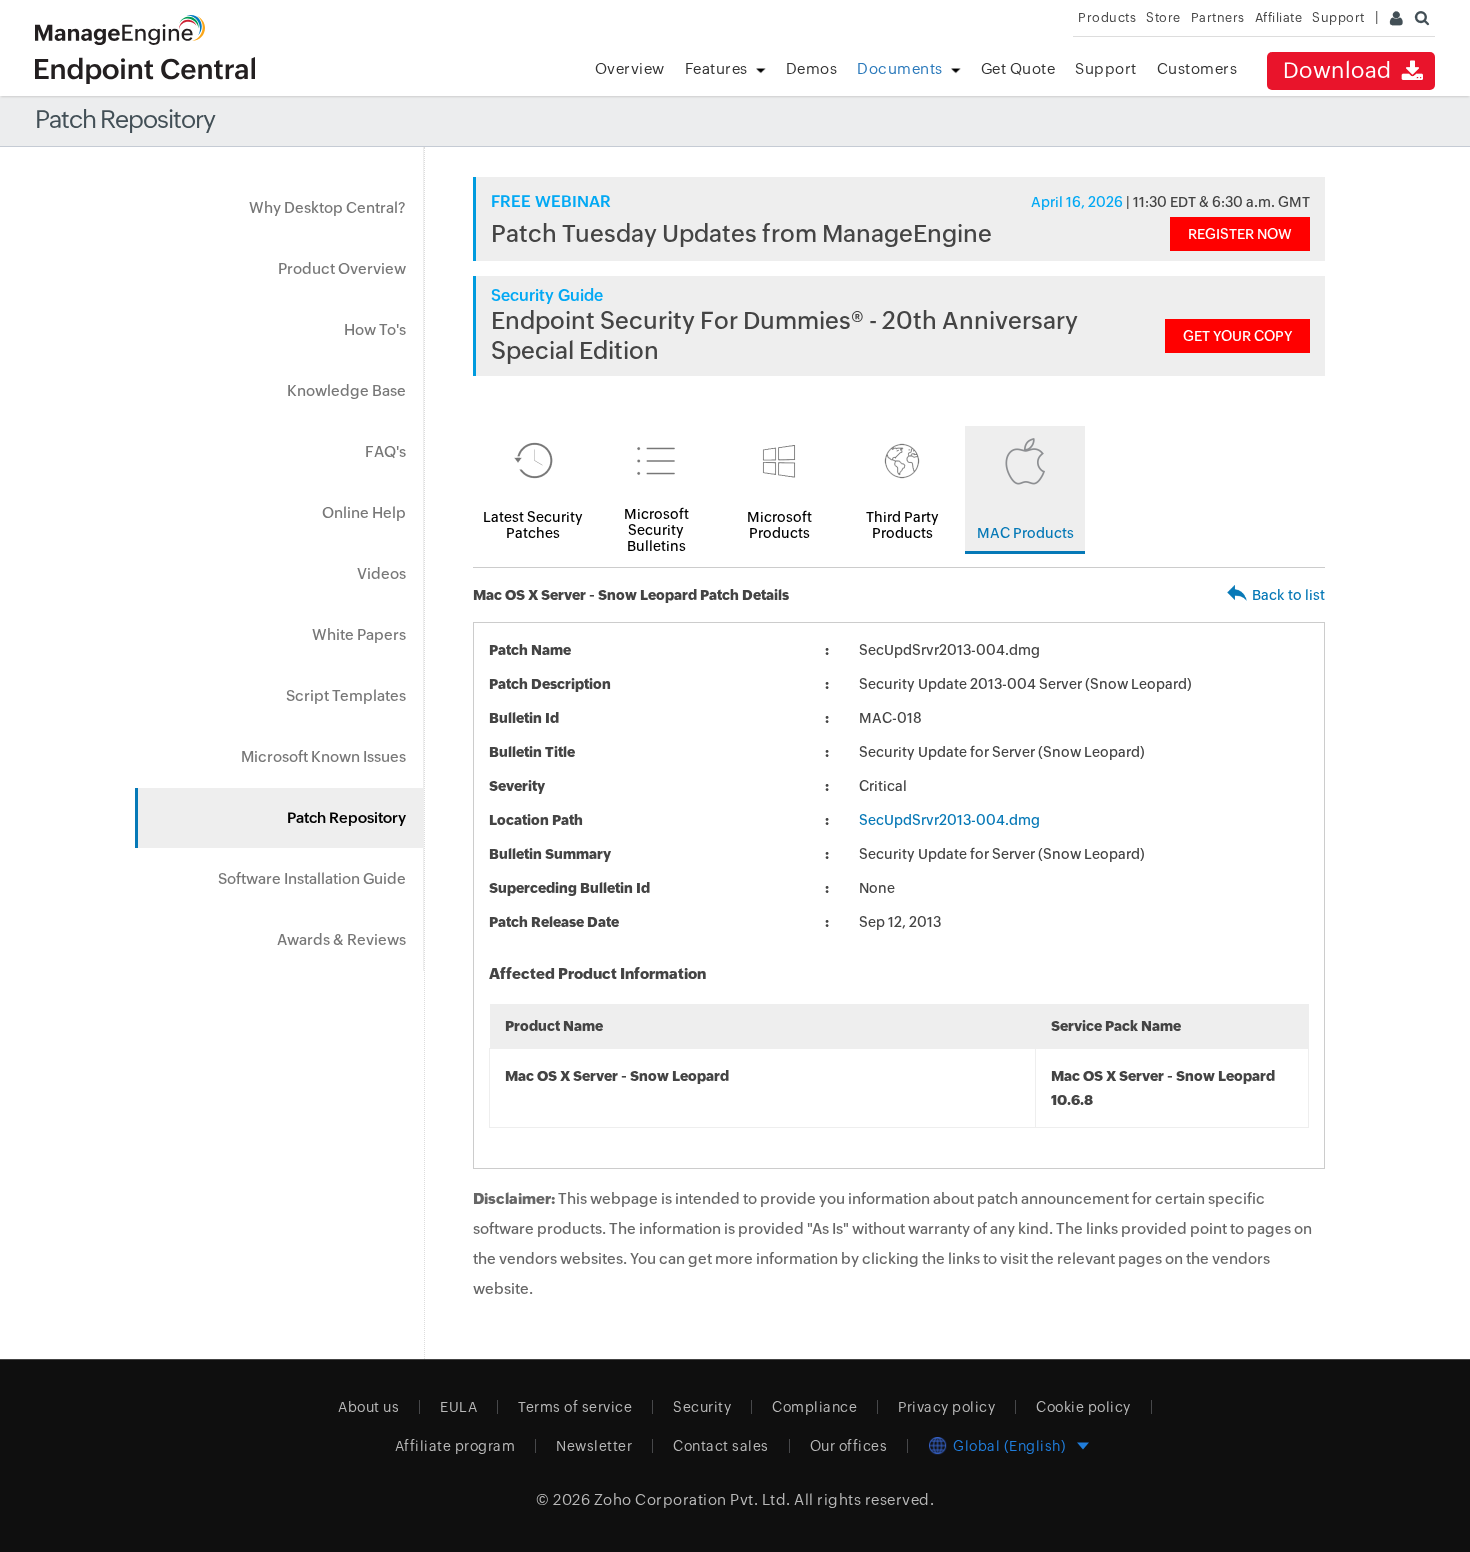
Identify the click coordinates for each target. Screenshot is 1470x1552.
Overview (630, 68)
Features (716, 68)
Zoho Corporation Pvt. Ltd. (692, 1499)
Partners (1218, 17)
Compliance (814, 1407)
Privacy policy (946, 1407)
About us (368, 1407)
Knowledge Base (346, 390)
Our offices (849, 1446)
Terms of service (575, 1407)
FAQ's (385, 451)
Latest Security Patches (533, 525)
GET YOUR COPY (1237, 336)
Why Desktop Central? (327, 207)
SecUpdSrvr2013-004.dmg (949, 820)
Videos (381, 573)
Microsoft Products (779, 525)
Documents (900, 68)
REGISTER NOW (1240, 234)
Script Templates (346, 695)
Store (1163, 17)
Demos (812, 68)
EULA (458, 1407)
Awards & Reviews (341, 939)
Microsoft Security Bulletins (656, 530)
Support (1106, 68)
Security (702, 1407)
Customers (1197, 68)
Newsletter (594, 1446)
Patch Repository (346, 817)
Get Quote (1018, 68)
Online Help (364, 512)
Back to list (1288, 595)
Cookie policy (1083, 1407)
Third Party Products (902, 525)
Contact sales (721, 1446)
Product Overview (342, 268)
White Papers (359, 634)
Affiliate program (455, 1446)
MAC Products (1025, 533)
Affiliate (1279, 17)
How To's (375, 329)
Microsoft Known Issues (323, 756)
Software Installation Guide (312, 878)
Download (1340, 70)
